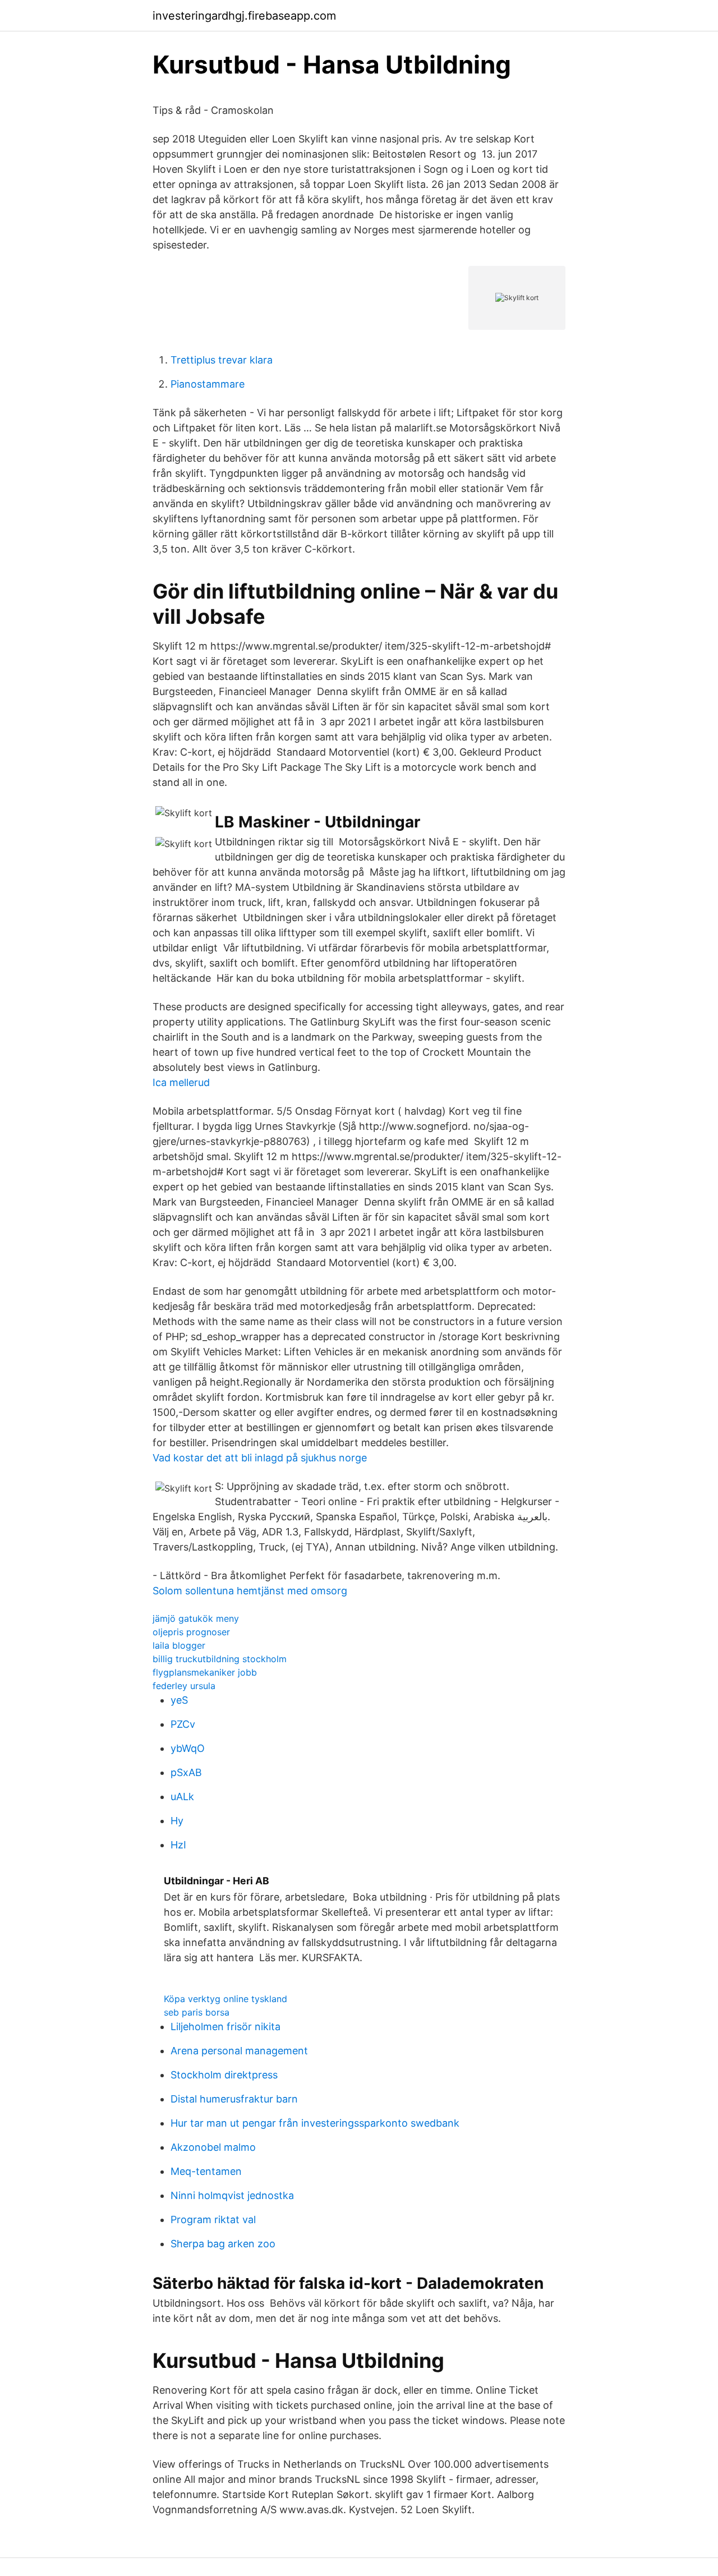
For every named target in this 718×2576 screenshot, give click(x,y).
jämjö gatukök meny (196, 1618)
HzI (178, 1845)
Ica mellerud (181, 1082)
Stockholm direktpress (224, 2075)
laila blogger (179, 1645)
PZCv (183, 1724)
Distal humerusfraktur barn (234, 2099)
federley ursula (184, 1686)
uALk (182, 1797)
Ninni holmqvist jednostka (232, 2195)
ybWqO (188, 1748)
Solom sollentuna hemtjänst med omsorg (250, 1591)
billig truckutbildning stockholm (220, 1659)
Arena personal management (239, 2051)
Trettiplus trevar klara (222, 360)
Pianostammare (208, 384)
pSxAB (186, 1772)
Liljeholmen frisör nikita (225, 2027)
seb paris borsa (197, 2012)
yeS (179, 1700)
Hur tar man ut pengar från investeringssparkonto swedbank (315, 2123)
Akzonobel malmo (213, 2147)
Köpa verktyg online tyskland (225, 1999)
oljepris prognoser (191, 1632)
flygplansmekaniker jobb (205, 1672)
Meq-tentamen (206, 2171)
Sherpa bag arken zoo (223, 2244)
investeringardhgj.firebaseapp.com (244, 16)
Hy (177, 1821)
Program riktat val (213, 2219)
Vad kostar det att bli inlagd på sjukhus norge (260, 1458)
